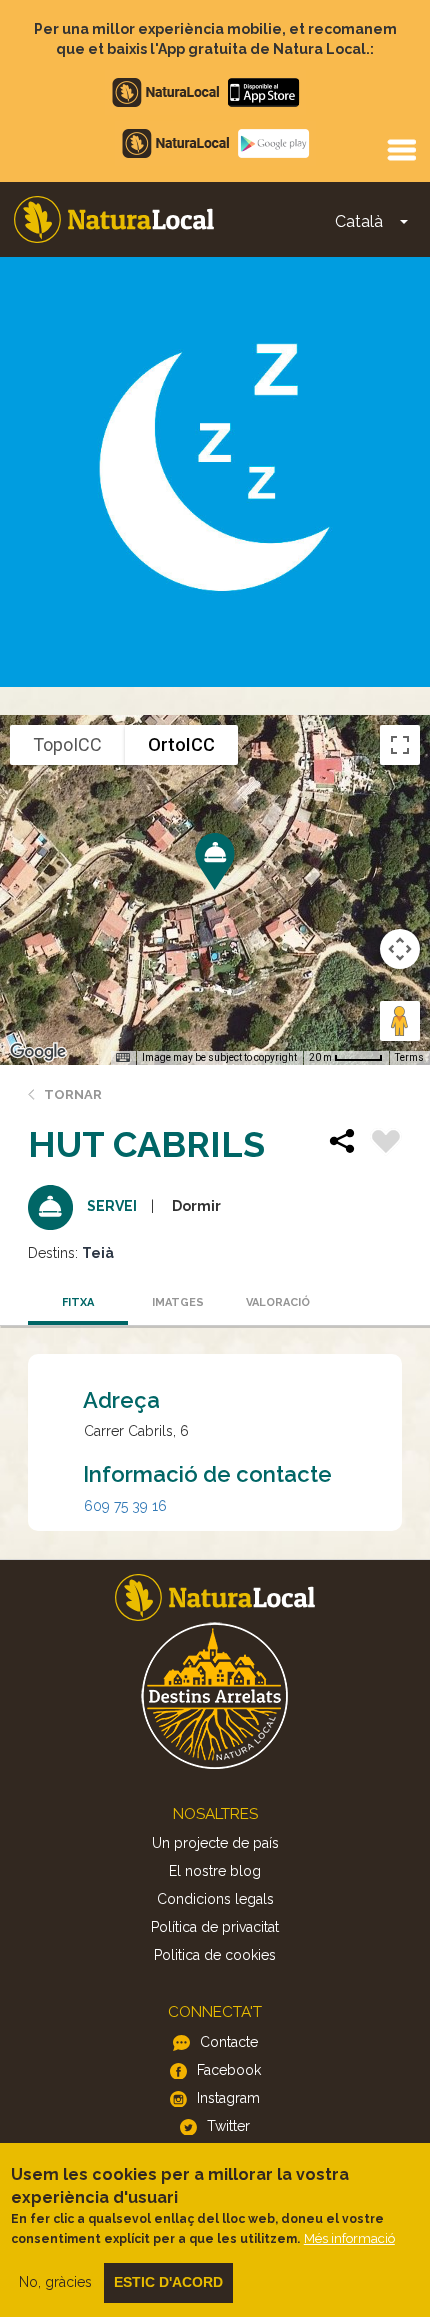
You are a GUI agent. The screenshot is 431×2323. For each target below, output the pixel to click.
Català (359, 221)
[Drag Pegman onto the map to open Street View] (400, 1021)
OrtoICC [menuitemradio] (181, 744)
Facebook (229, 2070)
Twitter (228, 2126)
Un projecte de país (215, 1843)
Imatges (178, 1302)
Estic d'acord (168, 2282)
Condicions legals (215, 1899)
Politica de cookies (215, 1955)
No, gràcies (55, 2282)
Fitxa (78, 1302)
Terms (409, 1057)
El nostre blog (215, 1871)
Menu (401, 149)
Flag (386, 1144)
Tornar (73, 1094)
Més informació (349, 2238)
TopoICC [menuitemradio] (67, 744)
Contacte (229, 2042)
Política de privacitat (215, 1927)
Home (114, 219)
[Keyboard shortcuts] (123, 1058)
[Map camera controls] (400, 949)
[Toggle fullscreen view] (400, 745)
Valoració (278, 1302)
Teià (98, 1253)
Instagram (228, 2098)
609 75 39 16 (125, 1506)
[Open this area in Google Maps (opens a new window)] (38, 1052)
